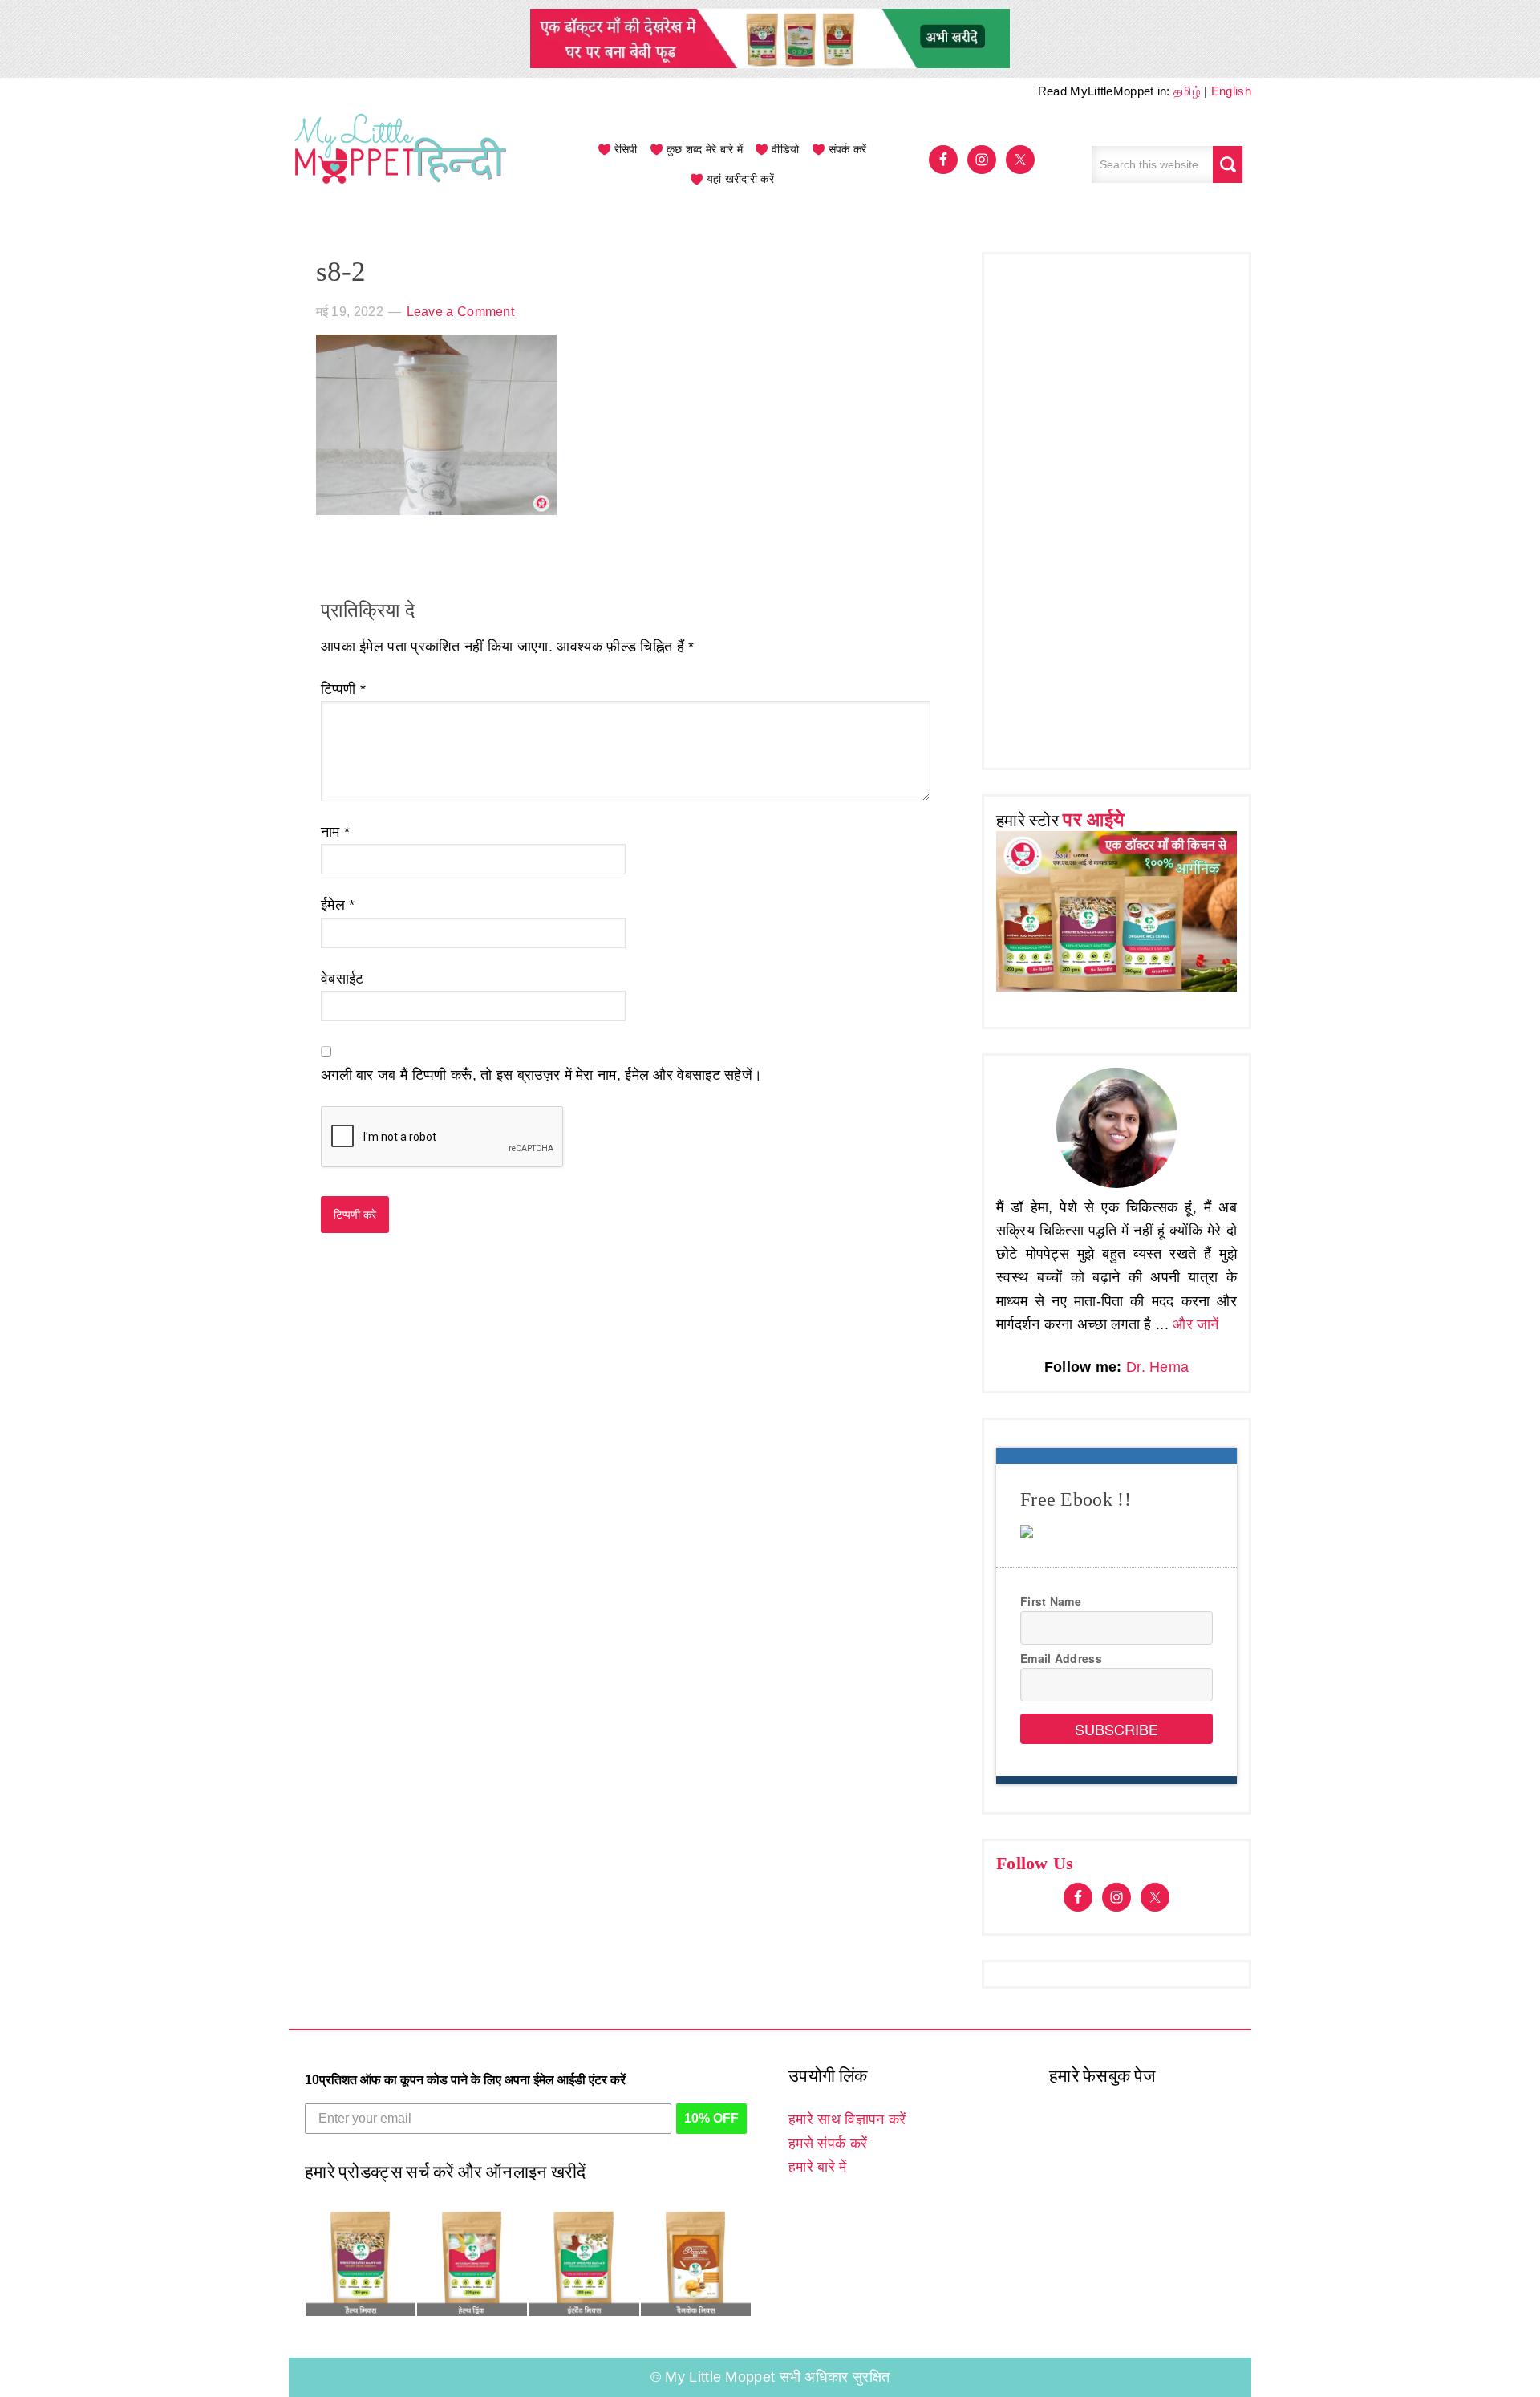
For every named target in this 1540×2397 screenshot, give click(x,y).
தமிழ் (1187, 91)
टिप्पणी (343, 689)
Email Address (1061, 1658)
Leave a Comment (461, 312)
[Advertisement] (1116, 507)
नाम (335, 832)
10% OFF (711, 2118)
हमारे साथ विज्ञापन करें (847, 2119)
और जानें (1196, 1324)
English (1231, 91)
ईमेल (338, 905)
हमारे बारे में (817, 2167)
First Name (1051, 1601)
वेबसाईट (342, 979)
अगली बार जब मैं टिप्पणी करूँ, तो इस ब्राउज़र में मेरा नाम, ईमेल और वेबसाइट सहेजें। (541, 1075)
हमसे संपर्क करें (828, 2144)
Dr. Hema (1157, 1367)
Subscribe (1116, 1729)
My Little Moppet (401, 164)
